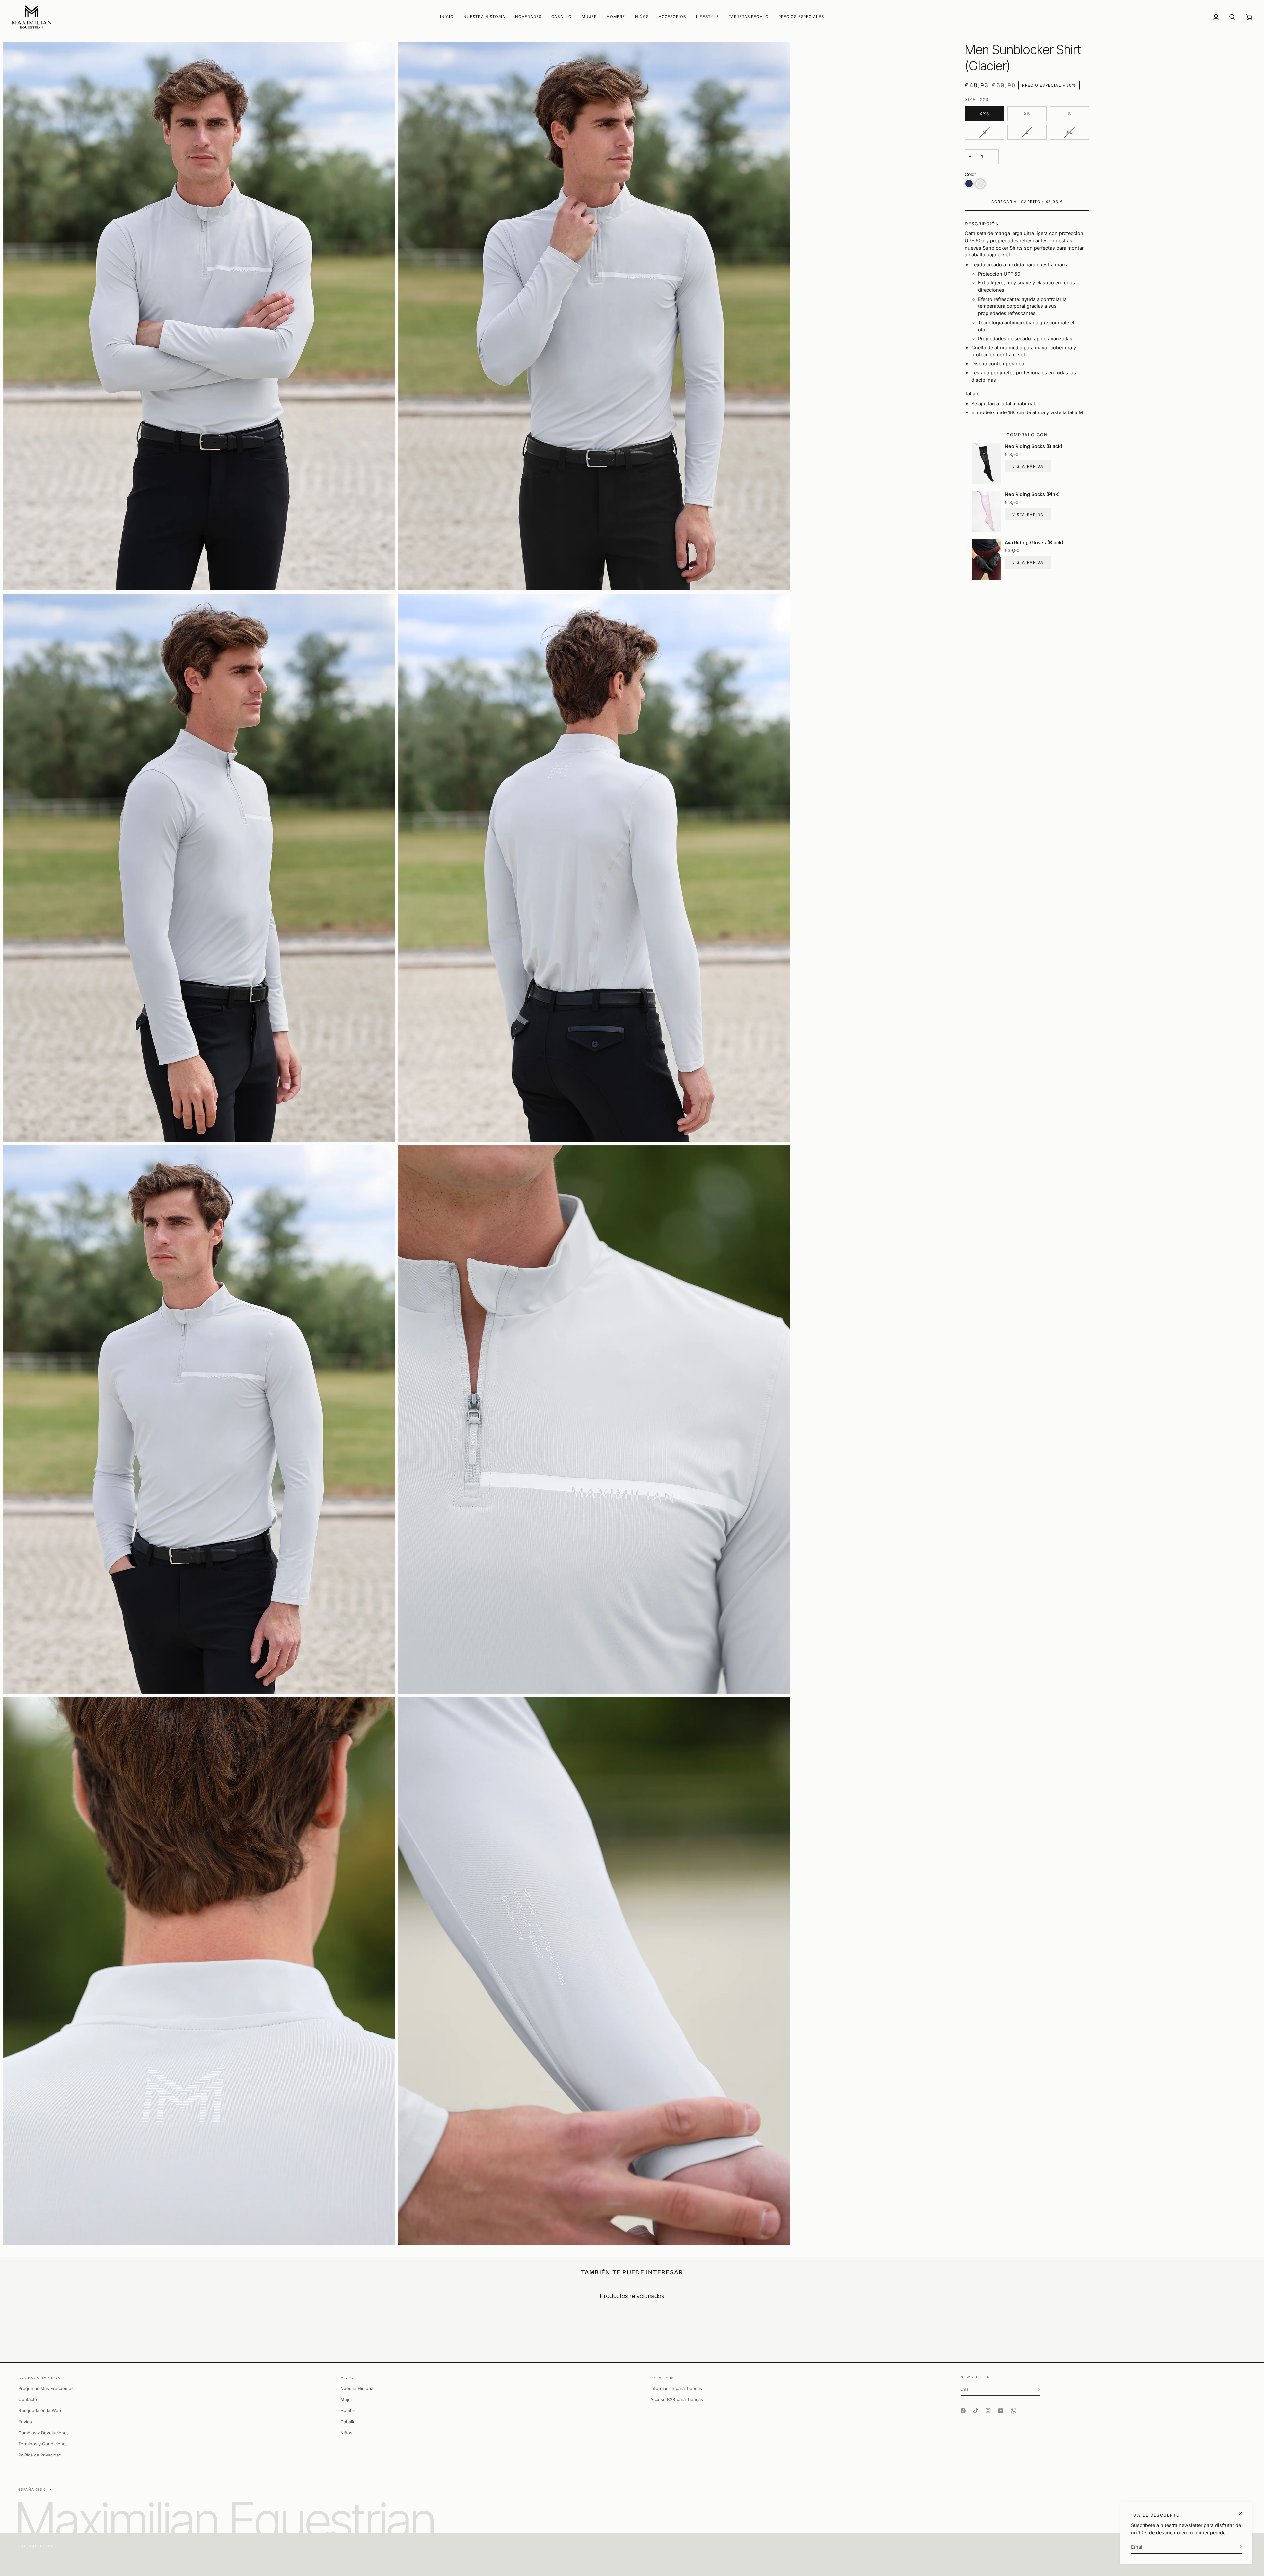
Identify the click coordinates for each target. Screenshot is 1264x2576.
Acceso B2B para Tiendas (677, 2399)
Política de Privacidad (40, 2455)
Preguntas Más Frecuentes (46, 2388)
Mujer (346, 2399)
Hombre (349, 2410)
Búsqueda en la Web (40, 2410)
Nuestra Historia (357, 2388)
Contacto (28, 2399)
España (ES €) (33, 2489)
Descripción (982, 224)
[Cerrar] (1243, 2514)
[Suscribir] (1236, 2546)
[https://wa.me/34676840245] (1014, 2405)
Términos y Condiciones (43, 2444)
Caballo (348, 2422)
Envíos (25, 2422)
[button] (528, 17)
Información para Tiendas (676, 2388)
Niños (346, 2433)
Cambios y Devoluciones (44, 2433)
